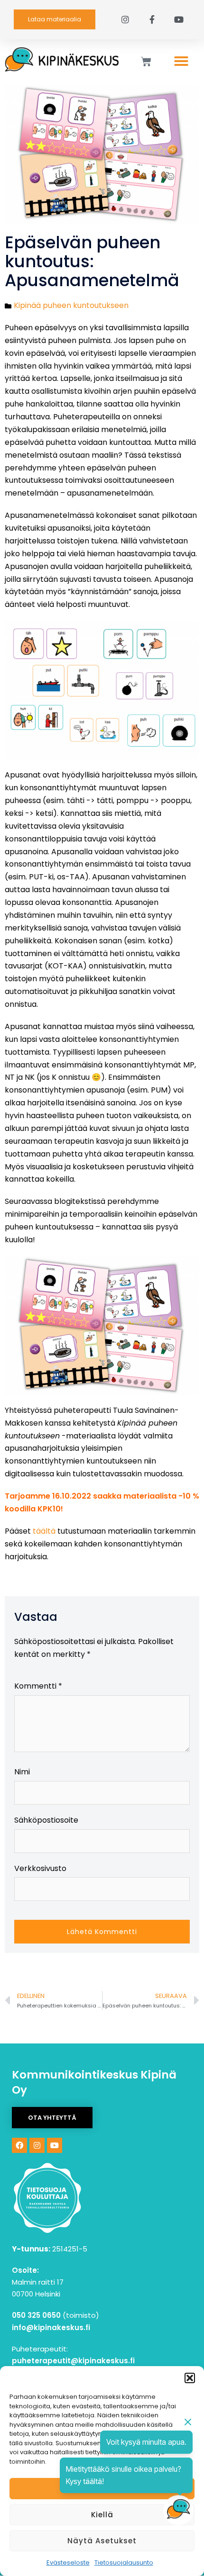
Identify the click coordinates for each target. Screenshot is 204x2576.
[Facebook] (19, 2145)
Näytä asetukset (102, 2541)
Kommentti (38, 1686)
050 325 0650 (36, 2315)
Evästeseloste (68, 2562)
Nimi (22, 1772)
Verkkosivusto (40, 1868)
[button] (190, 2378)
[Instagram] (37, 2145)
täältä (44, 1531)
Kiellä (102, 2515)
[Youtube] (55, 2145)
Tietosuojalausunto (124, 2562)
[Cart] (146, 62)
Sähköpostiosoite (46, 1820)
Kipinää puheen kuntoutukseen (71, 305)
